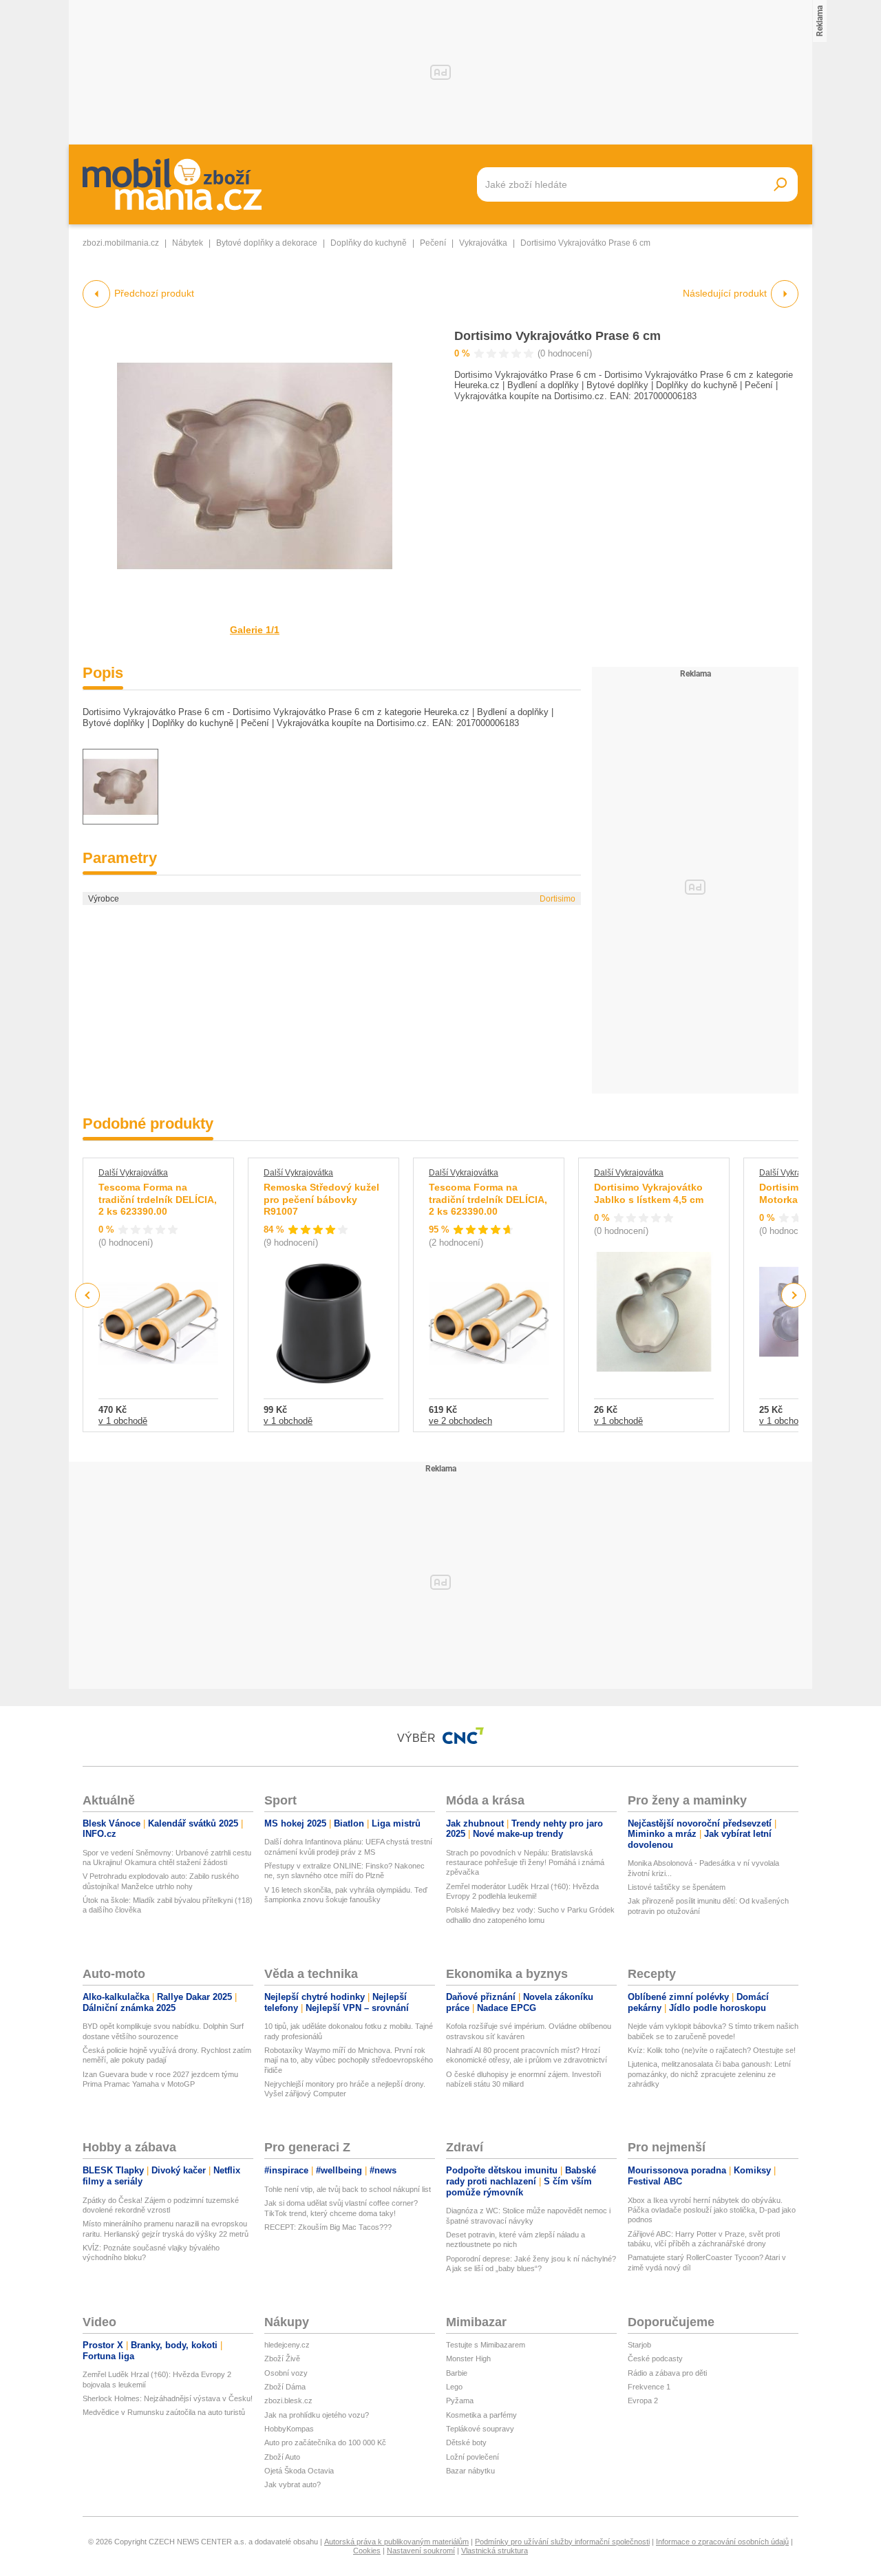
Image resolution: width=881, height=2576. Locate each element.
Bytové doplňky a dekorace (267, 243)
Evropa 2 (643, 2401)
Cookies (367, 2551)
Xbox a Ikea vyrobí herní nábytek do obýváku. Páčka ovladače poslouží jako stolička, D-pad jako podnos (712, 2210)
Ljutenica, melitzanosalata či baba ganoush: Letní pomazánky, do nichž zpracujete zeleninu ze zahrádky (709, 2074)
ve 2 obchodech (460, 1421)
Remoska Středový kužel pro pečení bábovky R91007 (321, 1199)
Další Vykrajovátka (133, 1173)
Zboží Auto (282, 2457)
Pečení (433, 243)
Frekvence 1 (649, 2387)
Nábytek (188, 243)
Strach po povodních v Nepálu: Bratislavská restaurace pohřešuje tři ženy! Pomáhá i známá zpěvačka (525, 1863)
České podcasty (655, 2359)
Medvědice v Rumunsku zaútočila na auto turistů (164, 2412)
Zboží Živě (282, 2359)
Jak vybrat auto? (293, 2484)
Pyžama (460, 2401)
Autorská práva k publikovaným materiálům (396, 2542)
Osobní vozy (286, 2373)
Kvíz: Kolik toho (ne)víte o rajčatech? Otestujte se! (712, 2050)
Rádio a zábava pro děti (667, 2373)
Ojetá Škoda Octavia (299, 2471)
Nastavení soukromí (421, 2551)
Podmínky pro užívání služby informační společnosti (562, 2542)
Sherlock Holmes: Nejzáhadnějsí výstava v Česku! (168, 2398)
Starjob (639, 2345)
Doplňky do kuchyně (369, 243)
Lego (454, 2387)
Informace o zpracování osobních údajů (722, 2542)
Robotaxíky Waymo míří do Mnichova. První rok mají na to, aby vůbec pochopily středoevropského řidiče (349, 2060)
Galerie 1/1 (255, 630)
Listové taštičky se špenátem (677, 1887)
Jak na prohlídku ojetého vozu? (317, 2415)
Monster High (468, 2359)
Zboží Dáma (285, 2387)
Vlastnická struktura (495, 2551)
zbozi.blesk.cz (288, 2401)
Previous (88, 1295)
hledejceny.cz (287, 2345)
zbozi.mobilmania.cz (121, 243)
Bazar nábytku (470, 2471)
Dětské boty (466, 2442)
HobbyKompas (289, 2429)
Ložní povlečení (473, 2457)
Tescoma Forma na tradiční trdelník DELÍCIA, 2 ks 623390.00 (158, 1199)
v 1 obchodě (123, 1421)
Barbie (457, 2373)
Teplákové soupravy (480, 2429)
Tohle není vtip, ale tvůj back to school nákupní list (348, 2189)
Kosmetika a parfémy (481, 2415)
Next (794, 1296)
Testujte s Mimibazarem (486, 2345)
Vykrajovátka (483, 243)
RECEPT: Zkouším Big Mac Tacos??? (328, 2227)
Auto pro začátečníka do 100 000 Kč (325, 2442)
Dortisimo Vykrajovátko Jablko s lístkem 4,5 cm (649, 1193)
